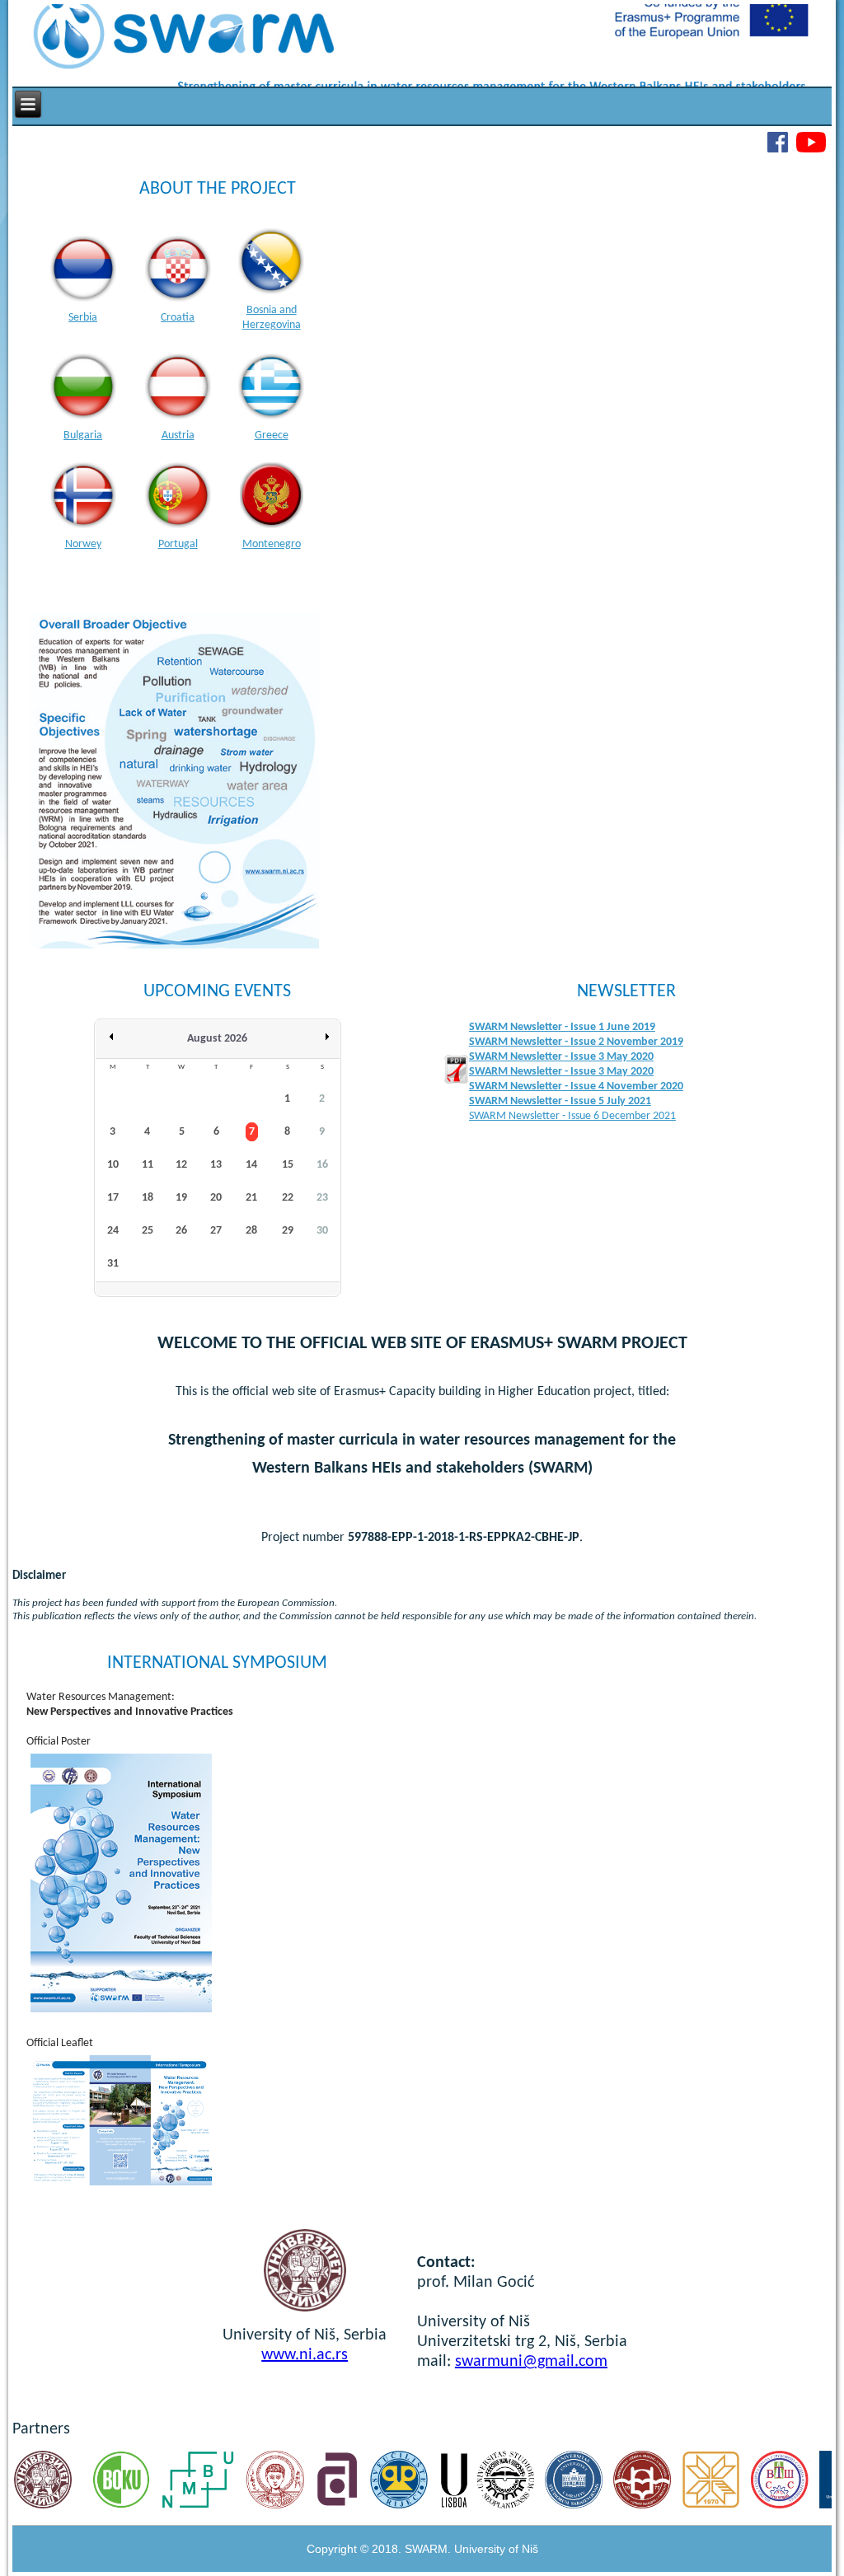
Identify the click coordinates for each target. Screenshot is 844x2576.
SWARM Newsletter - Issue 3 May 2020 (561, 1057)
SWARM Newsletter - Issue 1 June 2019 (562, 1027)
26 (181, 1231)
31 (113, 1264)
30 (322, 1231)
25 (148, 1231)
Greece (272, 436)
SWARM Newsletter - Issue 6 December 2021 (572, 1116)
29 (288, 1231)
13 (216, 1165)
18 (148, 1198)
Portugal (178, 544)
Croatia (178, 318)
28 (251, 1231)
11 (148, 1165)
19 (181, 1198)
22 (288, 1198)
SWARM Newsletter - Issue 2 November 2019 (576, 1042)
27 (216, 1231)
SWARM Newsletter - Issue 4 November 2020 (576, 1087)
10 (113, 1165)
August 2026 (217, 1039)
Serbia (83, 318)
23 (322, 1198)
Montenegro (272, 544)
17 (113, 1198)
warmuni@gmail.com (535, 2362)
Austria (178, 436)
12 (181, 1165)
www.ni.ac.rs (305, 2355)
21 (251, 1198)
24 (113, 1231)
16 (322, 1165)
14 (251, 1165)
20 (216, 1198)
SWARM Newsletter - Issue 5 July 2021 (560, 1101)
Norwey (83, 544)
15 (288, 1165)
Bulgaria (83, 436)
